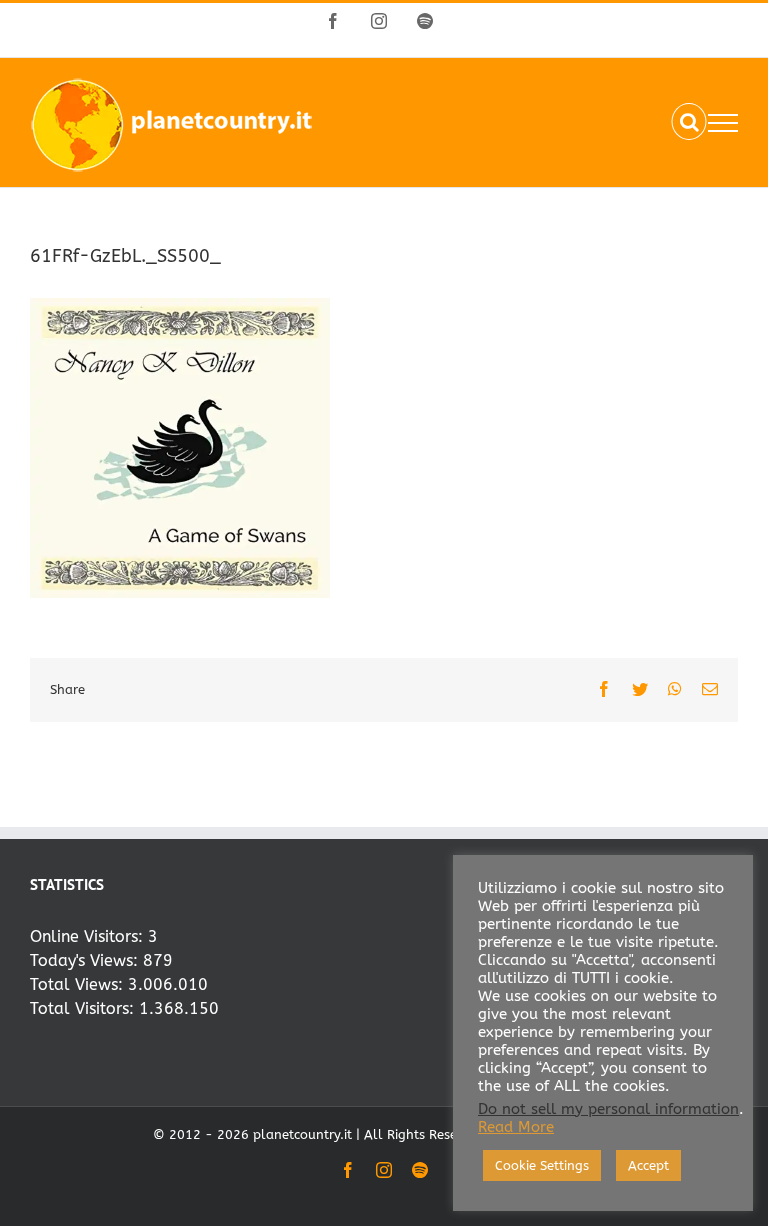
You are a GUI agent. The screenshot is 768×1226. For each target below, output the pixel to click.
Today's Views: (86, 960)
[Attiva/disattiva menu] (723, 123)
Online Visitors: (89, 936)
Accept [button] (648, 1165)
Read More (516, 1127)
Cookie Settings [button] (542, 1165)
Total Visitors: (84, 1008)
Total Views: (79, 984)
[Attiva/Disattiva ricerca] (689, 122)
